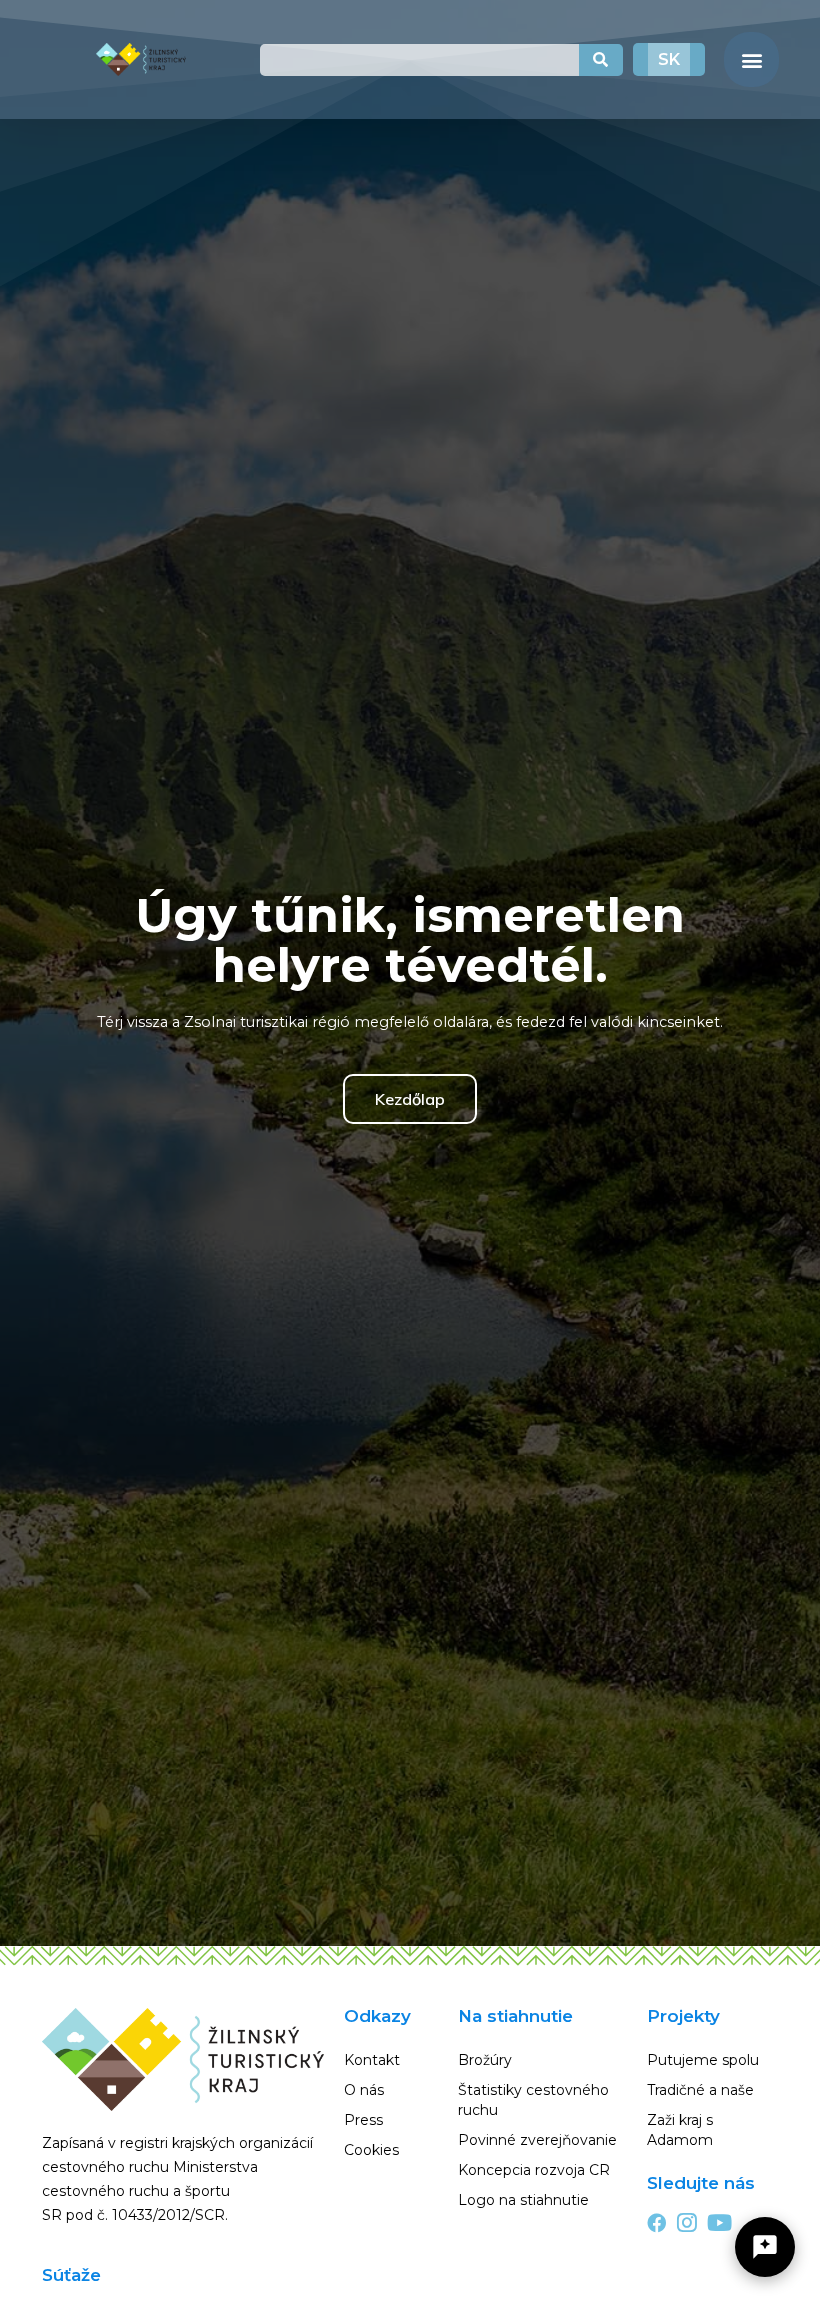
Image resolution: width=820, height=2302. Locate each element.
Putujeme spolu (703, 2060)
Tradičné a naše (700, 2090)
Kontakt (372, 2060)
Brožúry (485, 2060)
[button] (751, 59)
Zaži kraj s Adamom (680, 2130)
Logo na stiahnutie (523, 2200)
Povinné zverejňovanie (537, 2140)
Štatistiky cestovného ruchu (533, 2100)
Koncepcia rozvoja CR (534, 2170)
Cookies (371, 2150)
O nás (364, 2090)
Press (363, 2120)
